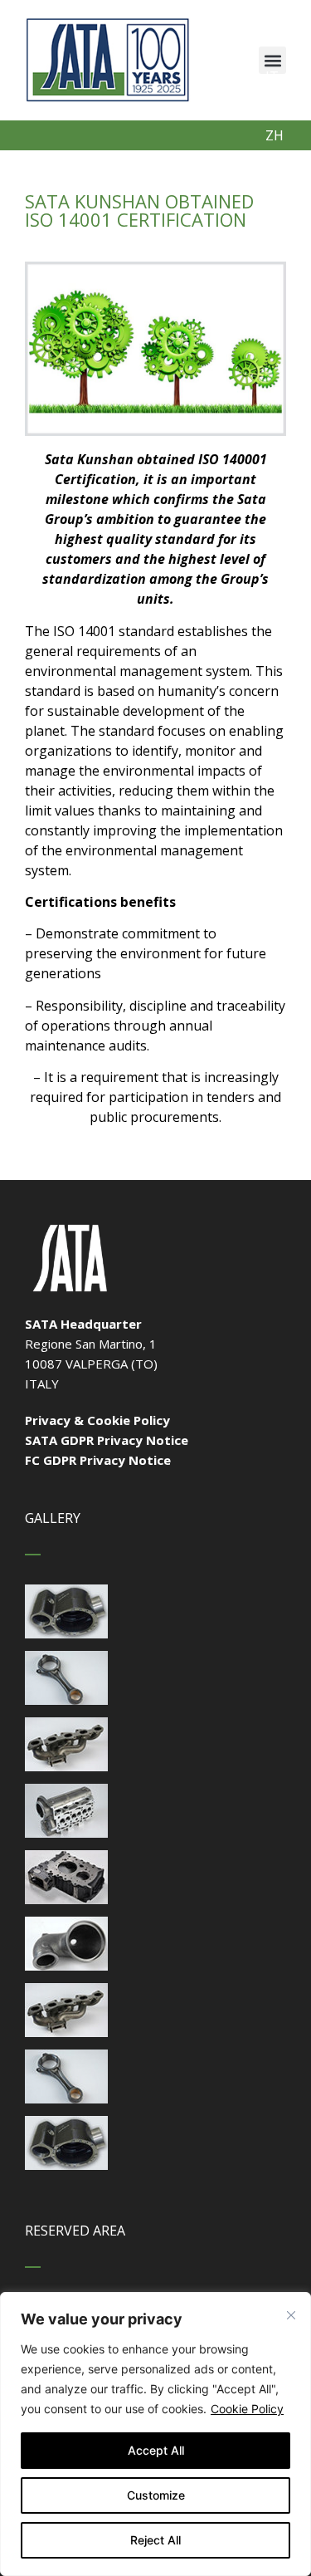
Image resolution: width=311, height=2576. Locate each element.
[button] (272, 60)
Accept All (156, 2450)
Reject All (155, 2540)
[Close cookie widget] (291, 2315)
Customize (156, 2495)
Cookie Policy (247, 2409)
